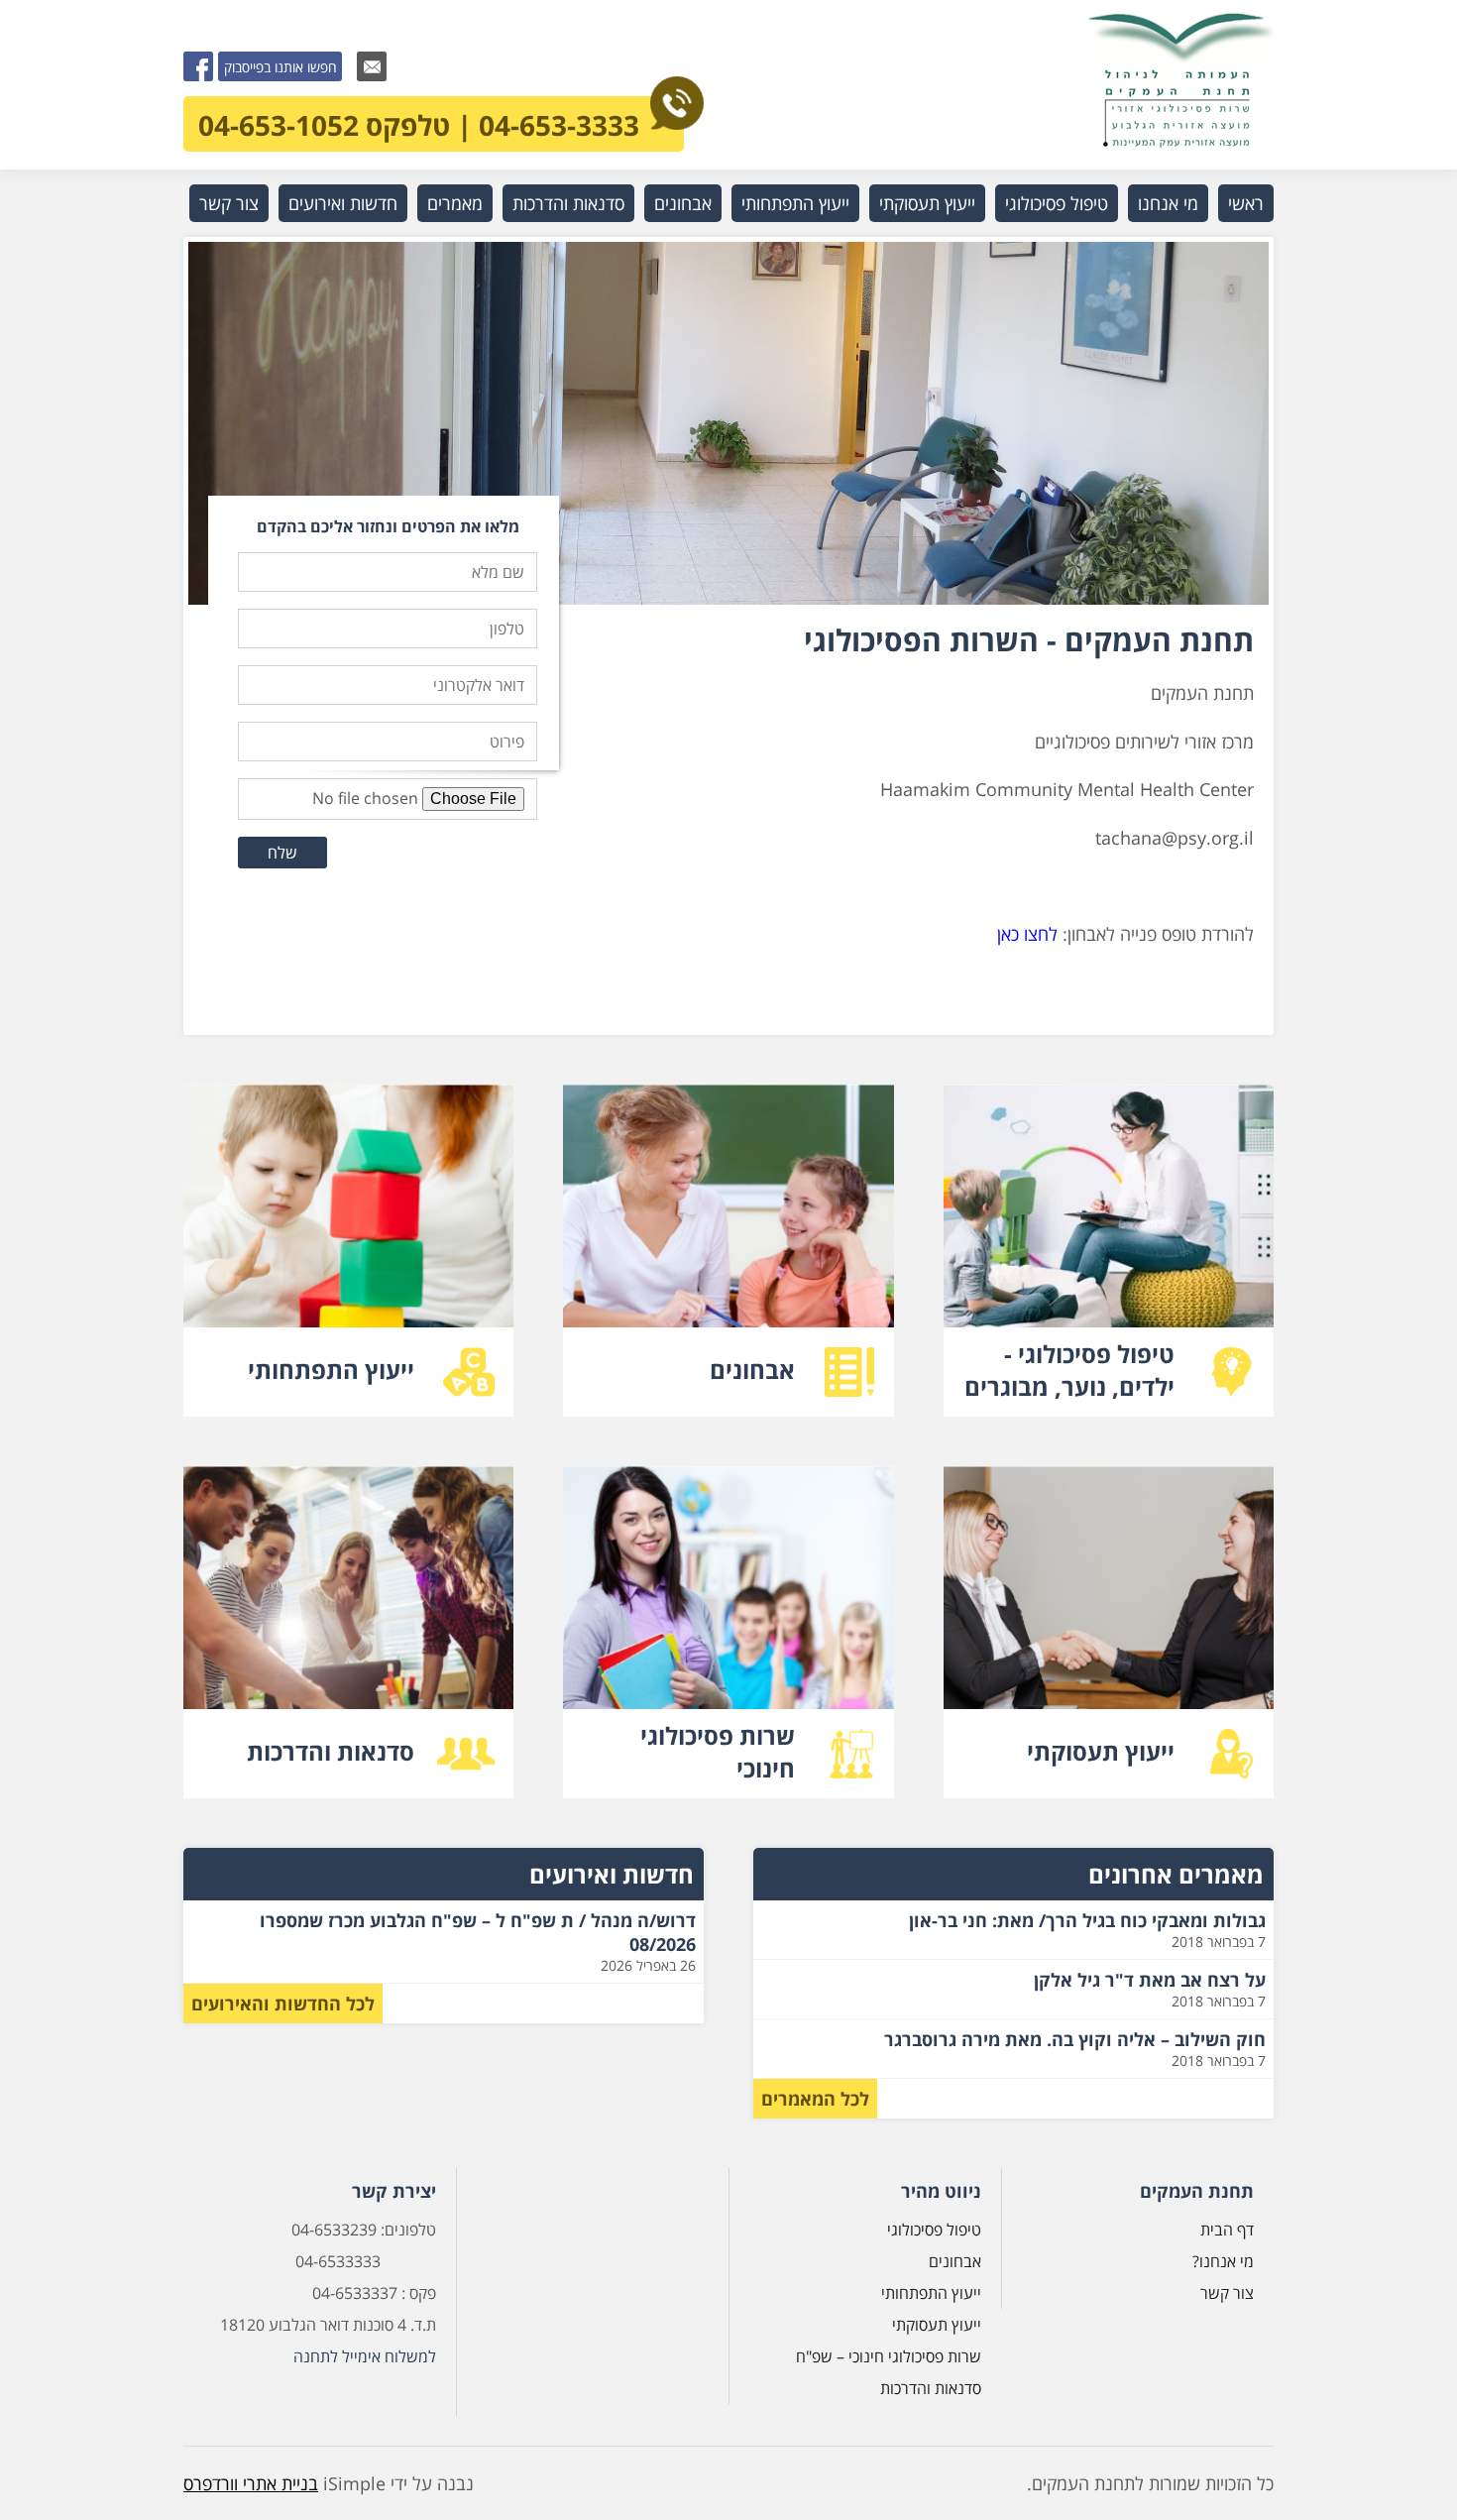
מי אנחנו (1168, 203)
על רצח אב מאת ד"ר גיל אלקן (1150, 1980)
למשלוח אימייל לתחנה (365, 2356)
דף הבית (1227, 2230)
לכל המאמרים (815, 2099)
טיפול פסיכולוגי (1057, 203)
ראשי (1246, 203)
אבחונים (683, 203)
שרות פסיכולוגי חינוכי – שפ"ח (889, 2356)
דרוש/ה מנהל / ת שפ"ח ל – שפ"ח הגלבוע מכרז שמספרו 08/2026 (478, 1932)
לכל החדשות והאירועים (283, 2004)
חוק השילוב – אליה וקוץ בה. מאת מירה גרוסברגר (1075, 2039)
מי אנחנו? (1223, 2261)
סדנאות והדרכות (568, 203)
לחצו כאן (1027, 934)
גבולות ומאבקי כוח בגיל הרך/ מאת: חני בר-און (1087, 1920)
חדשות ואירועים (343, 203)
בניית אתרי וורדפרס (251, 2483)
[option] (728, 423)
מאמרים (455, 203)
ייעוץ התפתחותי (795, 203)
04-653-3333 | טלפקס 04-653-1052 (419, 125)
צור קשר (229, 203)
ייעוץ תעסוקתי (927, 203)
